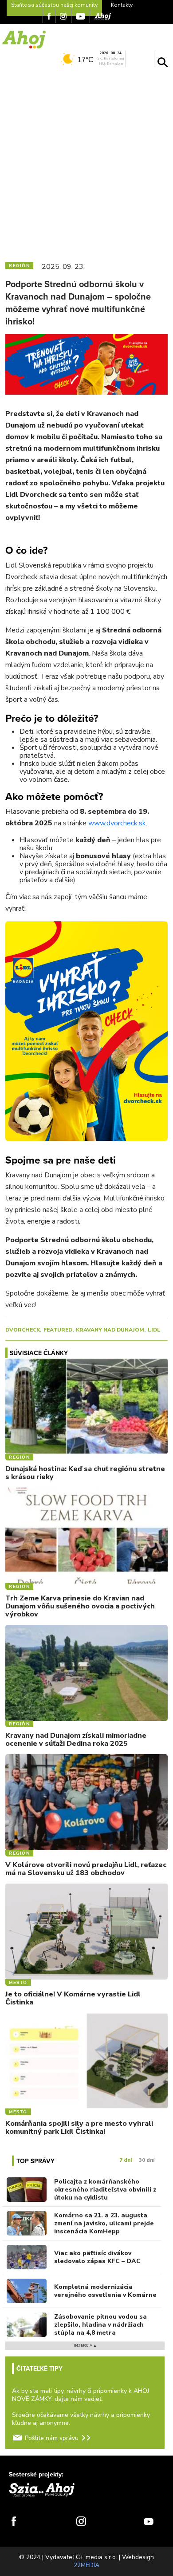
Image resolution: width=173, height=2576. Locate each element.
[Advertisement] (86, 163)
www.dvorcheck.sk (117, 823)
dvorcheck (23, 1330)
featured (58, 1330)
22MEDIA (86, 2565)
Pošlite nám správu (52, 2438)
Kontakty (122, 5)
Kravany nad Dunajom (110, 1330)
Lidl (154, 1330)
